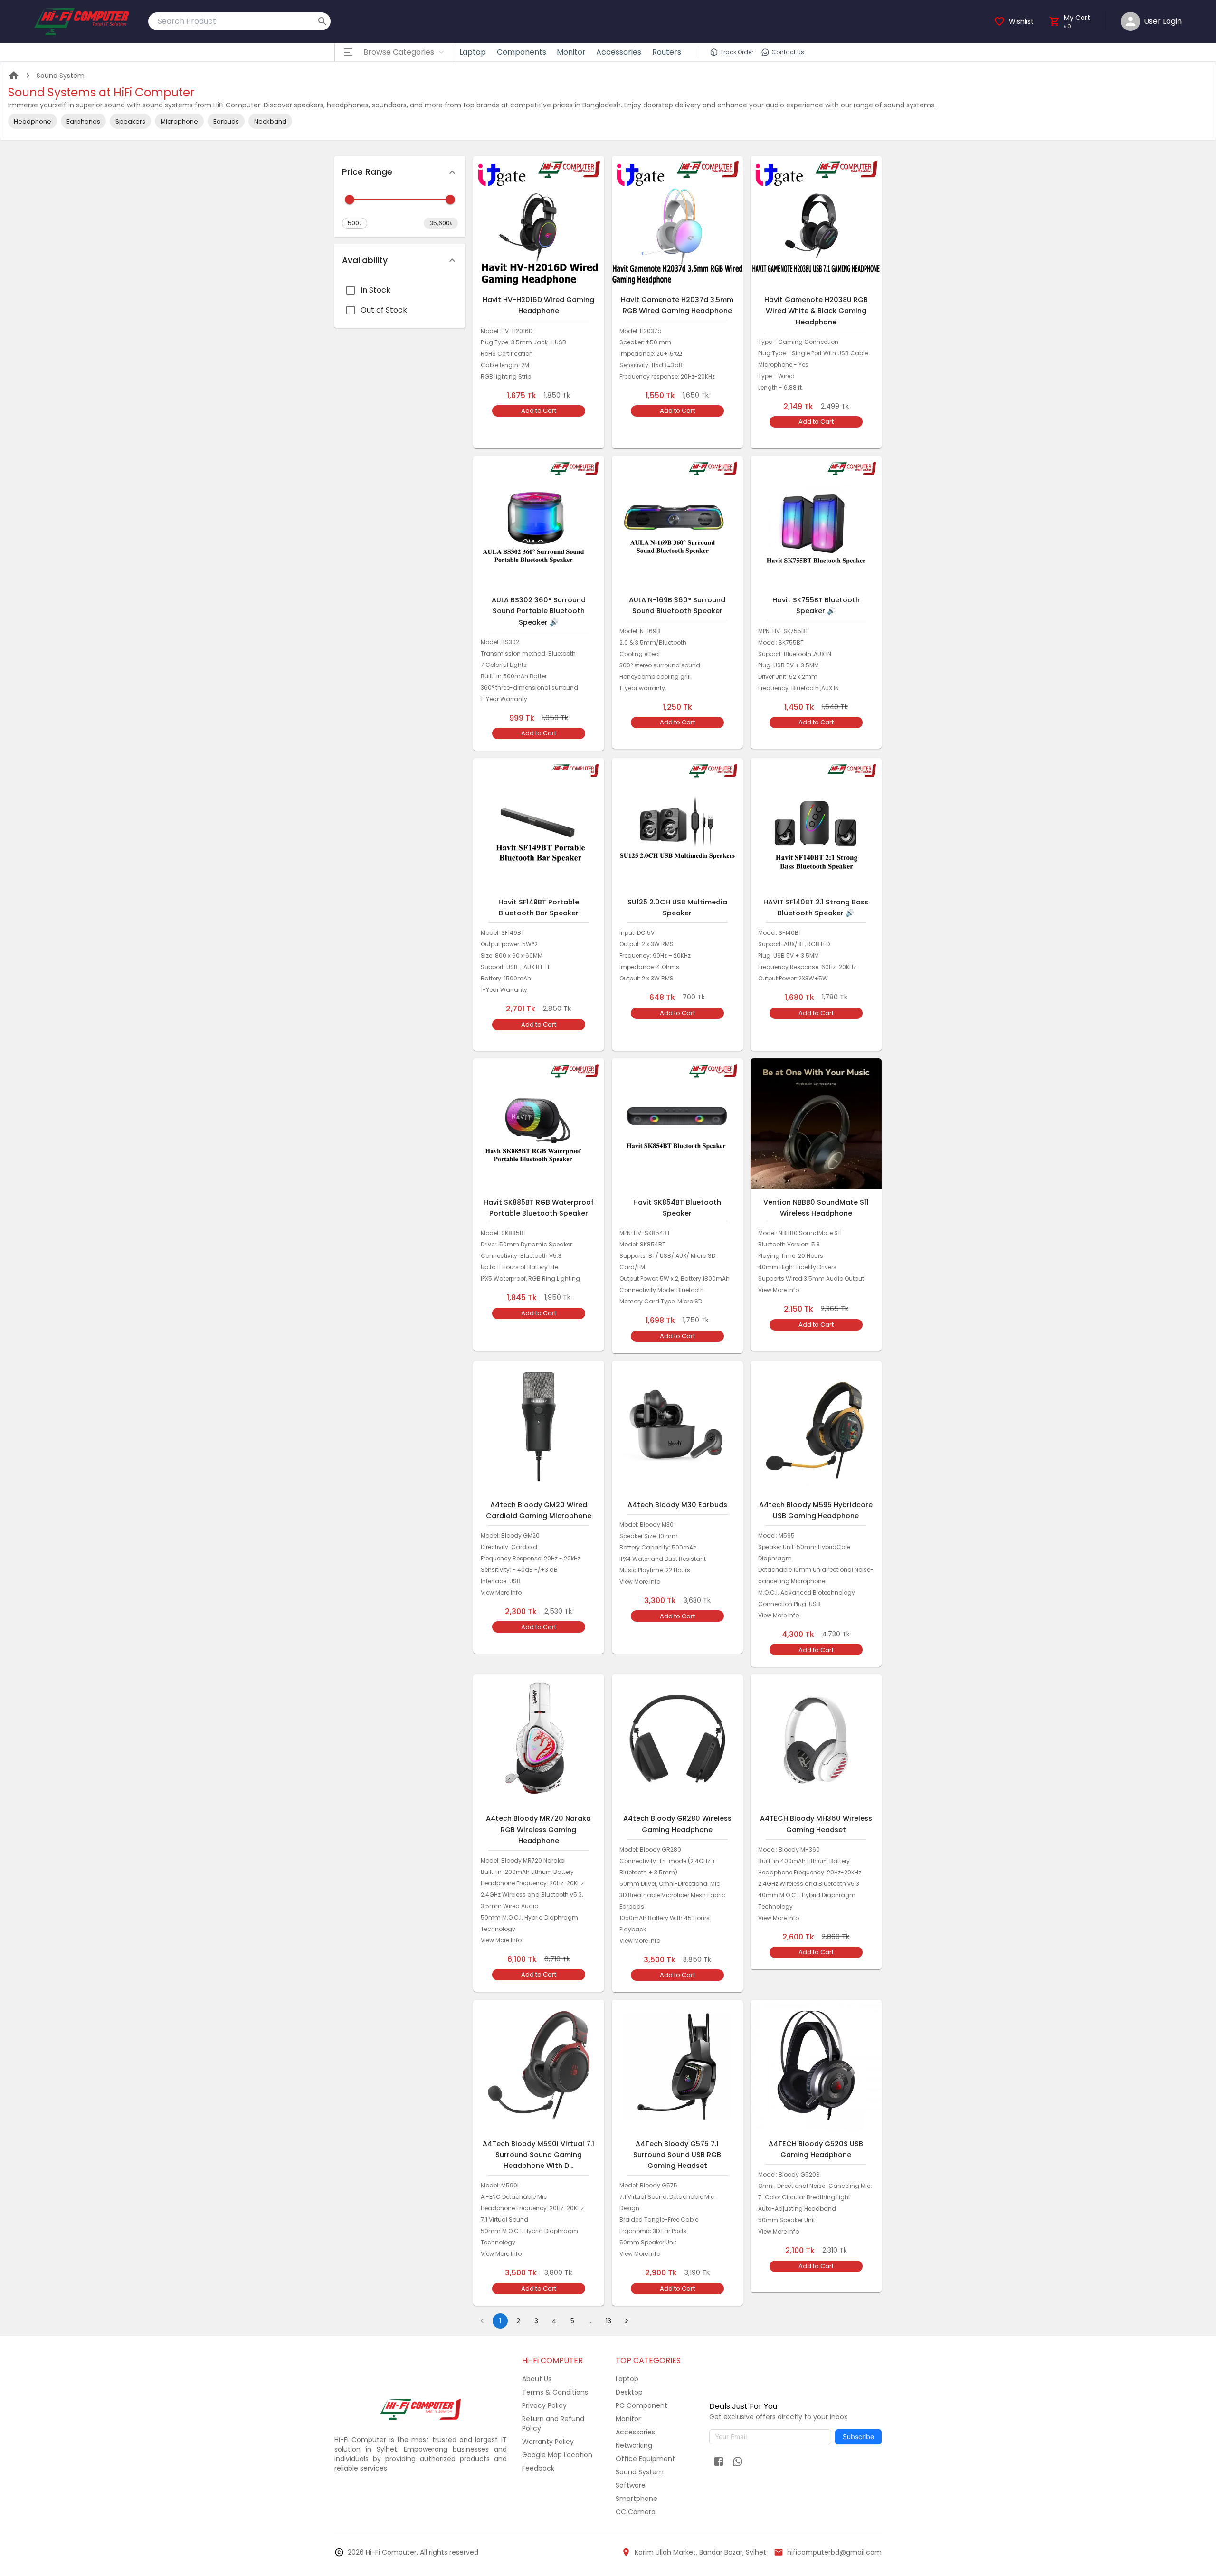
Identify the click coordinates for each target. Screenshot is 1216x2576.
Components (522, 52)
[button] (400, 172)
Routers (667, 52)
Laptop (473, 52)
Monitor (571, 52)
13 (608, 2321)
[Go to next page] (627, 2321)
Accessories (619, 52)
